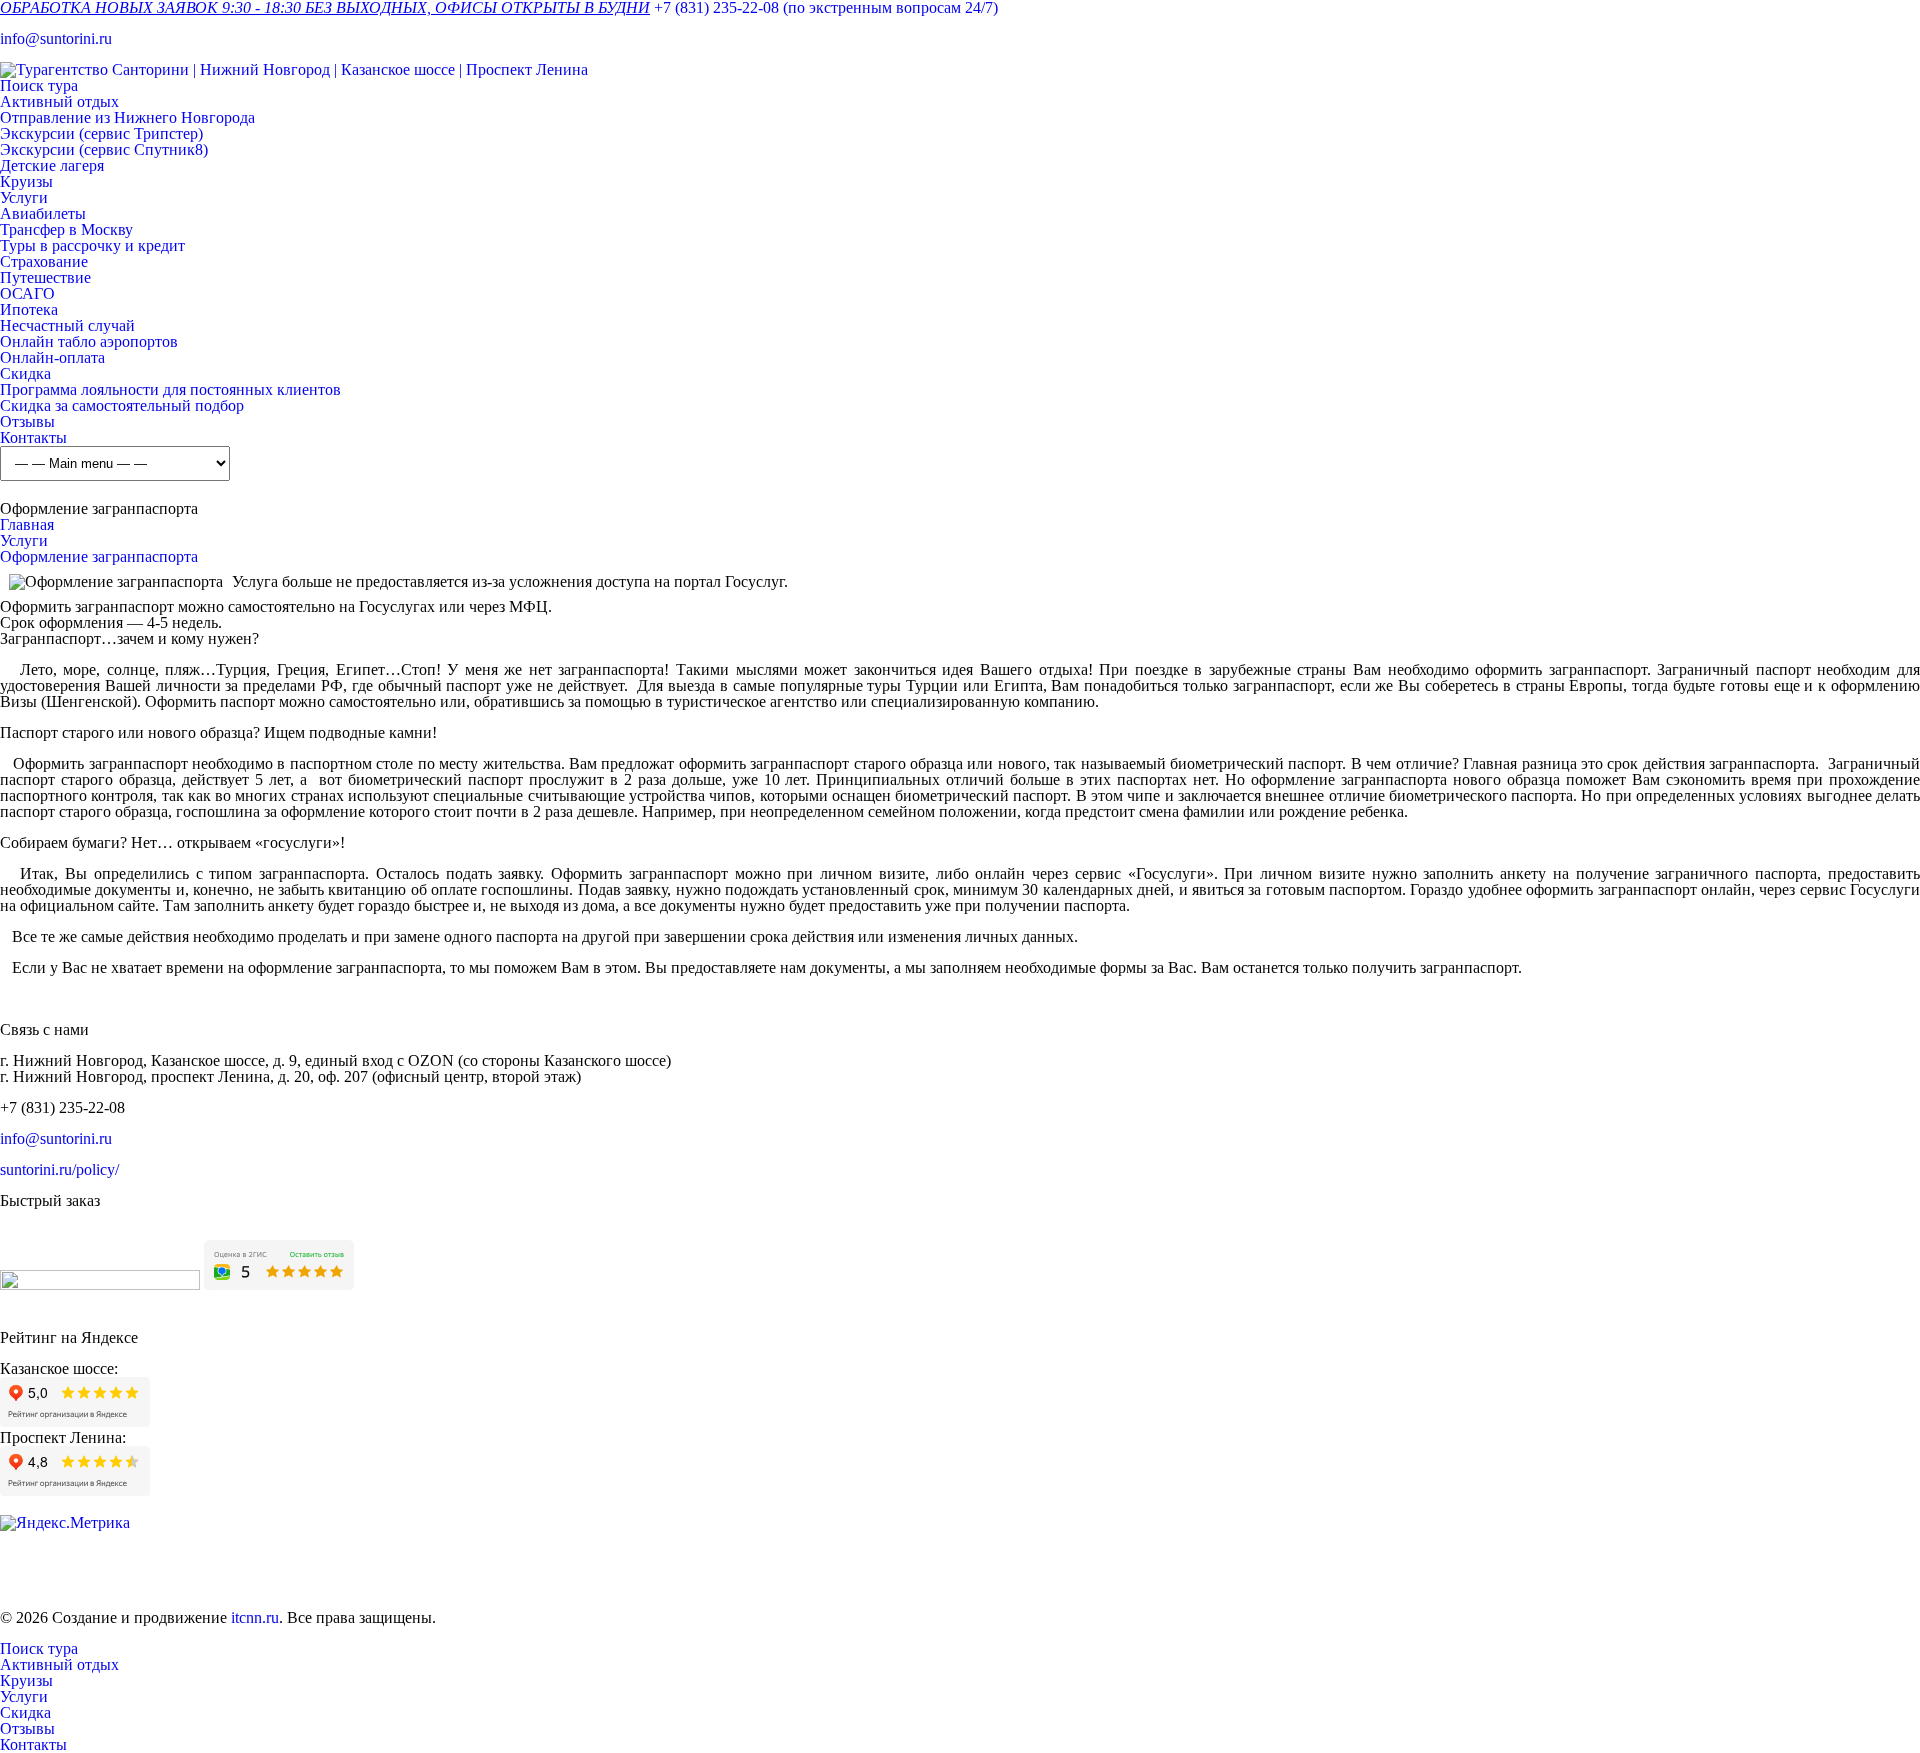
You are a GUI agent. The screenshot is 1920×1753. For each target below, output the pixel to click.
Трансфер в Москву (66, 229)
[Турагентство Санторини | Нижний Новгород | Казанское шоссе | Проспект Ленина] (294, 69)
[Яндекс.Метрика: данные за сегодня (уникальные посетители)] (65, 1523)
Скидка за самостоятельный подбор (122, 405)
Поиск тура (39, 85)
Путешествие (45, 277)
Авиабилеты (43, 213)
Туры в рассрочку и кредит (92, 245)
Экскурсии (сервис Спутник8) (104, 149)
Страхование (44, 261)
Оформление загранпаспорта (99, 556)
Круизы (26, 181)
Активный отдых (59, 101)
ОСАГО (27, 293)
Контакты (33, 437)
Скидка (25, 373)
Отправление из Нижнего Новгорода (127, 117)
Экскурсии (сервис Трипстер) (101, 133)
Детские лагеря (52, 165)
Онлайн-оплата (52, 357)
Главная (27, 524)
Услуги (24, 197)
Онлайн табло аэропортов (89, 341)
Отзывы (27, 421)
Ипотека (29, 309)
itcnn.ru (255, 1617)
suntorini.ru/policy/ (59, 1169)
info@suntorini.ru (56, 38)
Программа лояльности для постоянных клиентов (170, 389)
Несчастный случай (67, 325)
